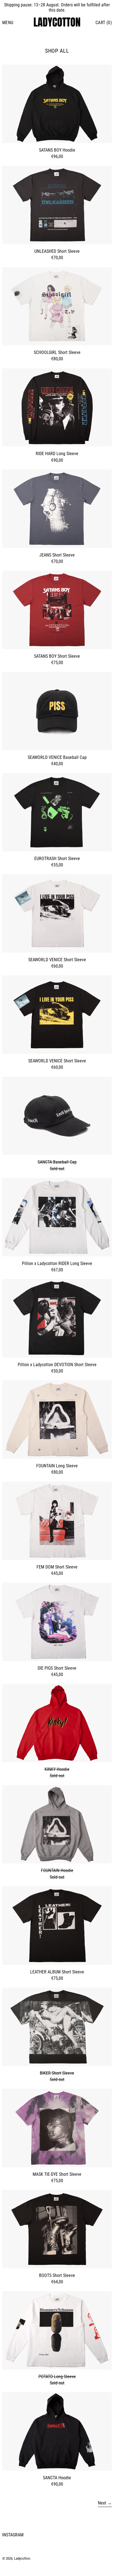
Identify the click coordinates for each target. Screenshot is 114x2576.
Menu (8, 23)
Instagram (13, 2535)
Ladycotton (22, 2558)
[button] (104, 23)
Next (102, 2503)
